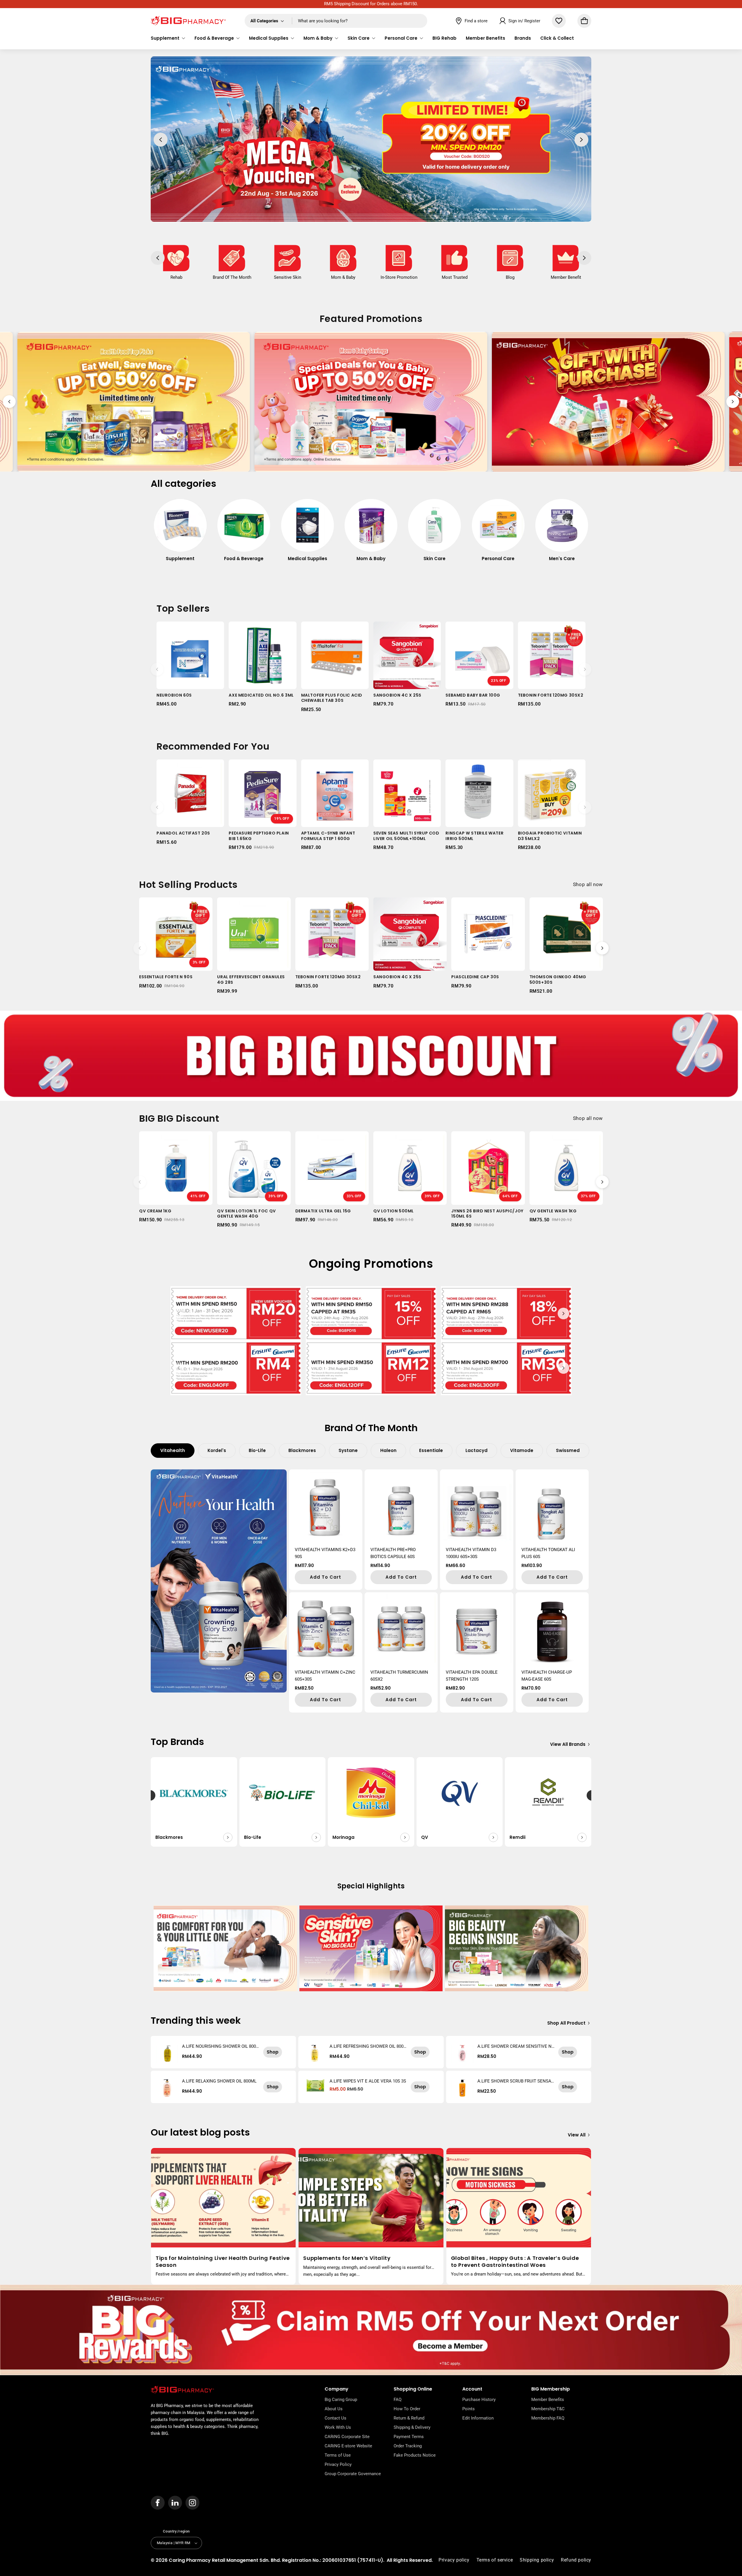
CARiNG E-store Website (348, 2446)
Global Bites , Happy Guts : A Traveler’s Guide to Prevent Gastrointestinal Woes (515, 2261)
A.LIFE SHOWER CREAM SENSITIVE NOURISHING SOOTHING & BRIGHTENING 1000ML (516, 2046)
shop (273, 2052)
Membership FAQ (548, 2418)
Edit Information (478, 2418)
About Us (334, 2409)
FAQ (398, 2400)
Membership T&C (548, 2409)
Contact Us (335, 2418)
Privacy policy (454, 2560)
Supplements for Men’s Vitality (347, 2258)
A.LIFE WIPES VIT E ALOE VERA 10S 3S (368, 2081)
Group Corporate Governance (353, 2474)
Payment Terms (409, 2437)
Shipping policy (537, 2560)
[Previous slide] (9, 402)
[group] (180, 533)
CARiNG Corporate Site (347, 2437)
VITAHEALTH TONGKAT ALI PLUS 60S (548, 1553)
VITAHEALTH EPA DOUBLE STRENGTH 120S (472, 1676)
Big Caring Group (341, 2400)
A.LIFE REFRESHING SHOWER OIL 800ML (367, 2046)
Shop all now (588, 884)
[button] (168, 38)
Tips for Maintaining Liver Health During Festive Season (223, 2261)
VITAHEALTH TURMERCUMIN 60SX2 (399, 1676)
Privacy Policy (338, 2464)
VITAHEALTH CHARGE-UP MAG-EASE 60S (547, 1676)
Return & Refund (409, 2418)
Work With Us (338, 2427)
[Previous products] (157, 669)
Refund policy (576, 2560)
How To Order (407, 2409)
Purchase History (479, 2400)
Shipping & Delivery (412, 2427)
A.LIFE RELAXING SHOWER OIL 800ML (219, 2081)
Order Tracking (408, 2446)
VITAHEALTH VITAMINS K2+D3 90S (325, 1553)
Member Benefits (548, 2400)
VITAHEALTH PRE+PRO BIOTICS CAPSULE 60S (393, 1553)
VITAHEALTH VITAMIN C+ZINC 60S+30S (325, 1676)
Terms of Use (338, 2455)
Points (469, 2409)
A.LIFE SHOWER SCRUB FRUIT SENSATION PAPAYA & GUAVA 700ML (516, 2081)
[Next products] (585, 669)
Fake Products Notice (415, 2455)
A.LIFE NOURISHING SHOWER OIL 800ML (219, 2046)
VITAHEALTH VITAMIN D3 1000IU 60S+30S (471, 1553)
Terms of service (495, 2560)
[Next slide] (733, 402)
